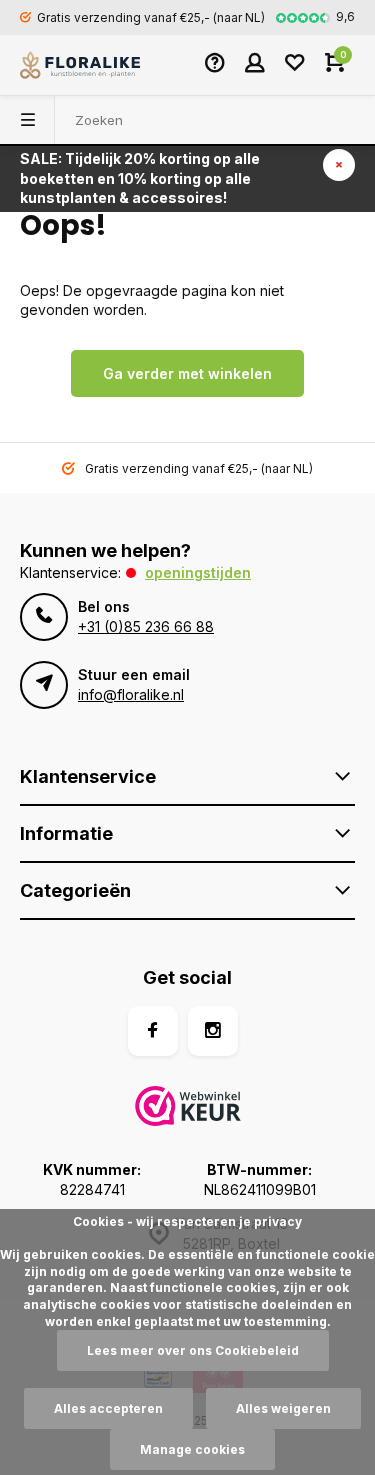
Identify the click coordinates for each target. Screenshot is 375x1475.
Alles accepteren (108, 1408)
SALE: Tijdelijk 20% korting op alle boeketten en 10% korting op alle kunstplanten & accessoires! (140, 178)
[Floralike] (80, 65)
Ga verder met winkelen (187, 373)
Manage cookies (192, 1449)
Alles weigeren (283, 1408)
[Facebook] (153, 1031)
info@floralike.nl (131, 694)
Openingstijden (198, 572)
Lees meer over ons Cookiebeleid (193, 1350)
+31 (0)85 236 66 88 (146, 626)
